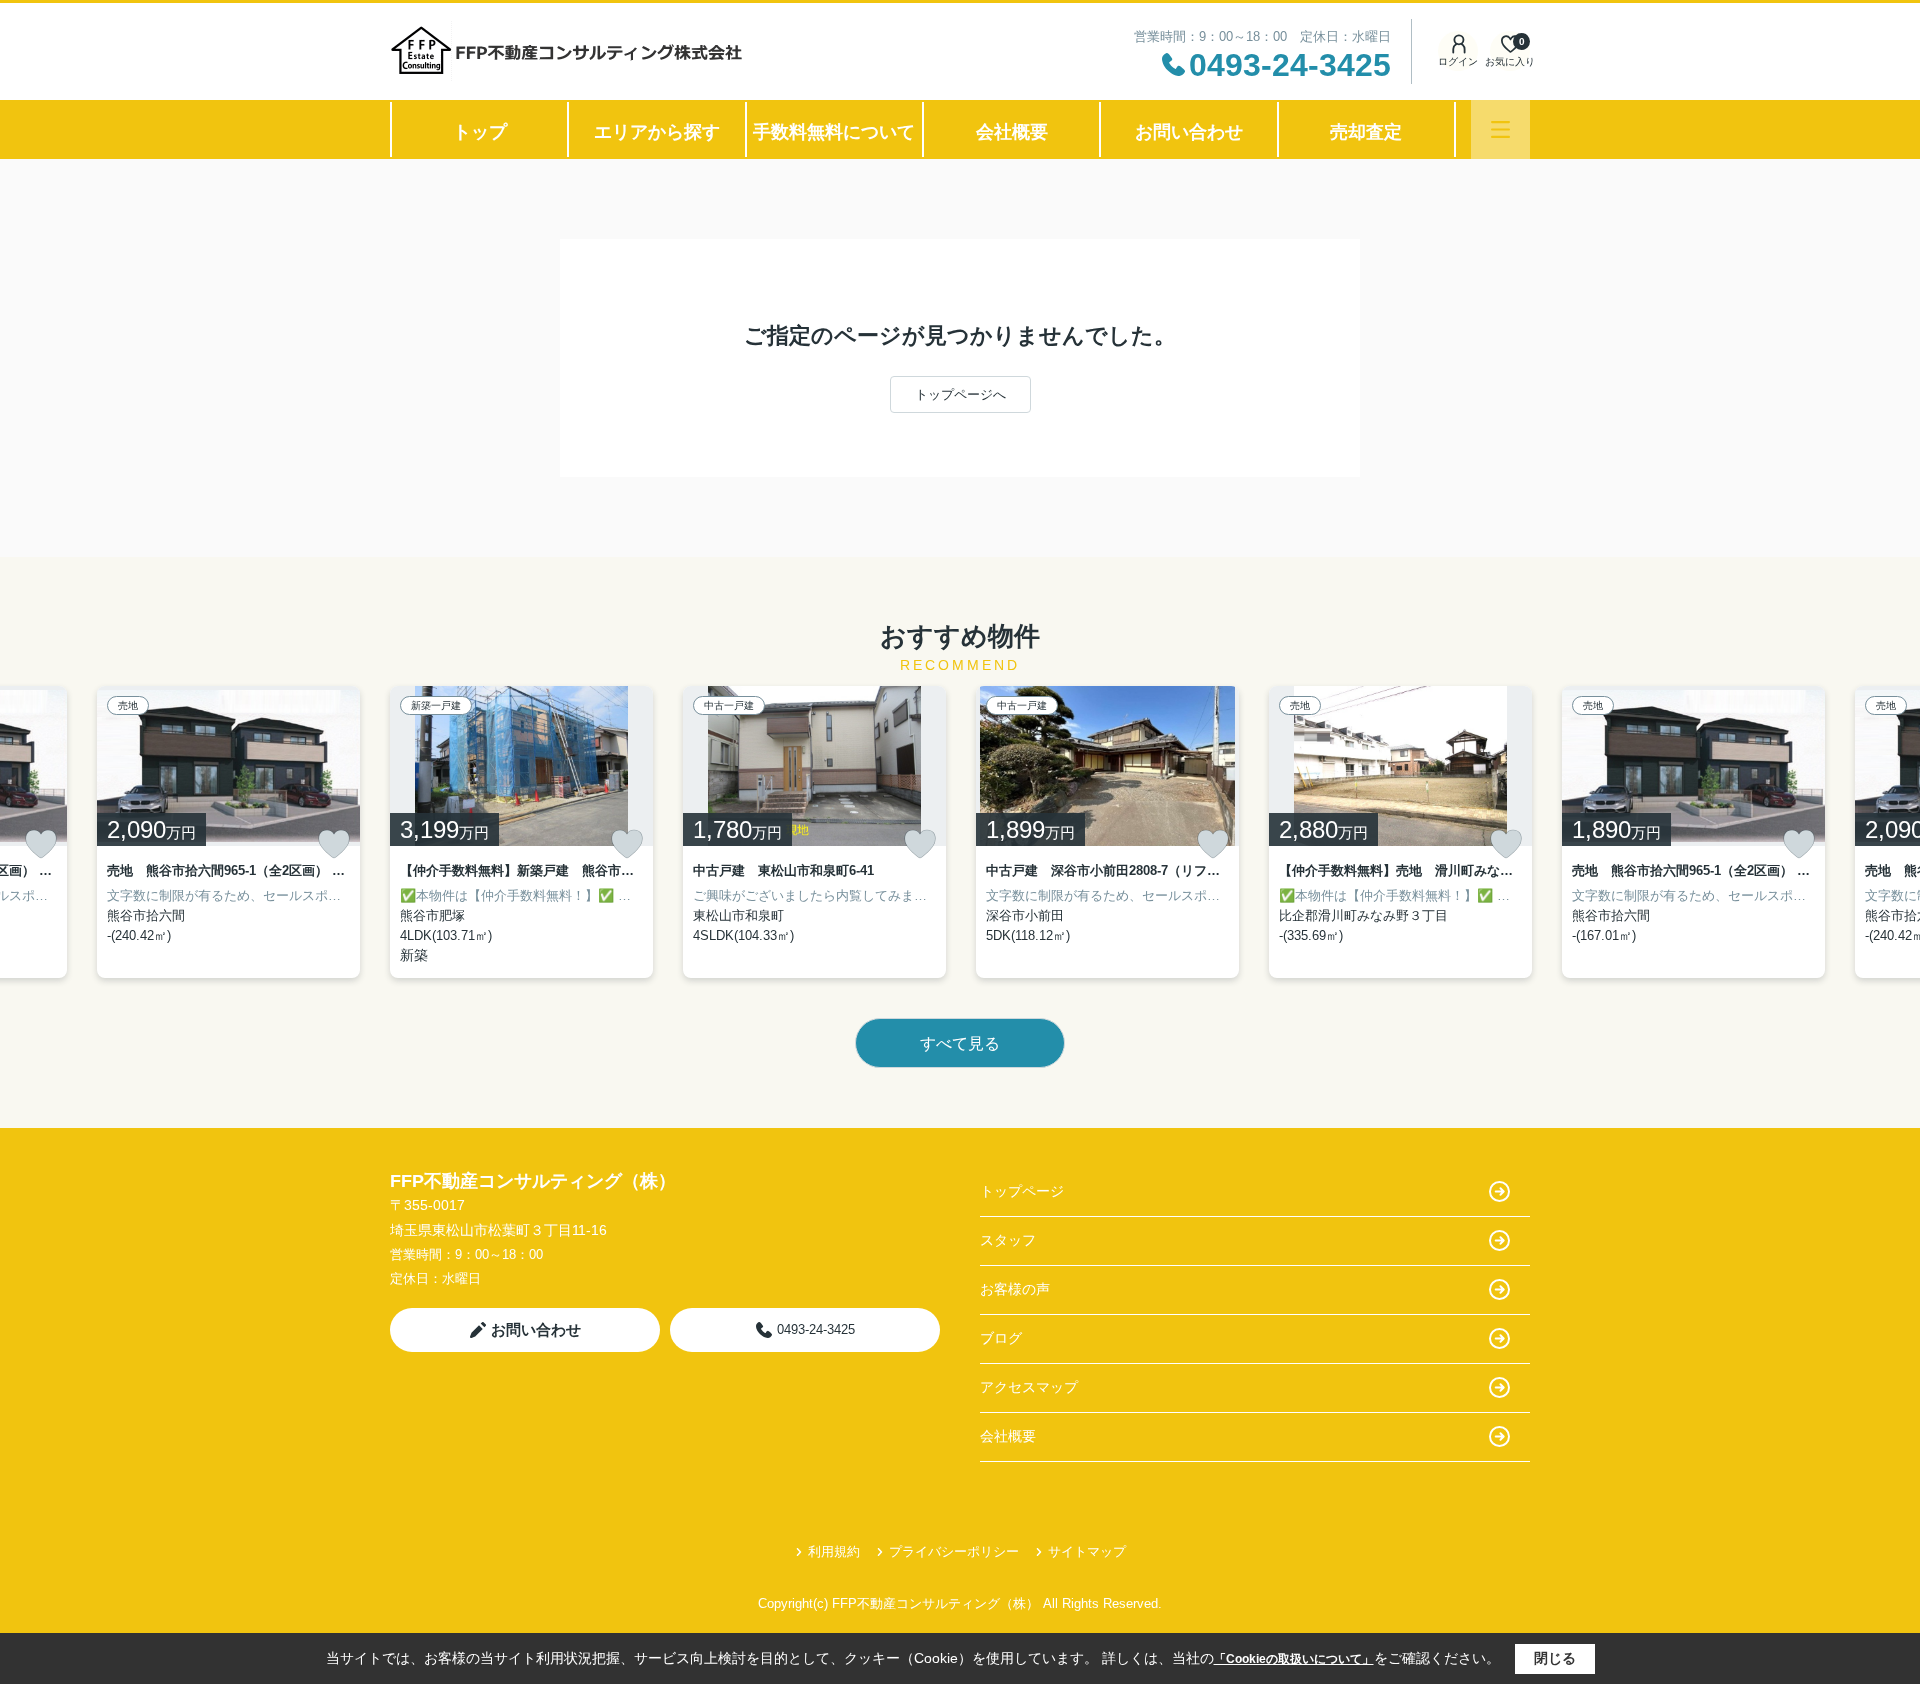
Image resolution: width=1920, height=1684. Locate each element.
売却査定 (1366, 132)
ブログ (1001, 1338)
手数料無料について (834, 132)
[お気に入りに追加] (41, 844)
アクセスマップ (1029, 1387)
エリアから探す (657, 132)
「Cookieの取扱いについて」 (1294, 1659)
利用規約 (834, 1551)
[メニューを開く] (1500, 129)
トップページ (1022, 1191)
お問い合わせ (1189, 132)
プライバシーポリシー (954, 1551)
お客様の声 (1015, 1289)
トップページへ (960, 394)
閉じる (1555, 1658)
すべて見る (960, 1043)
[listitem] (521, 832)
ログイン (1458, 61)
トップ (480, 132)
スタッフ (1008, 1240)
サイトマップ (1087, 1551)
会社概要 (1012, 132)
